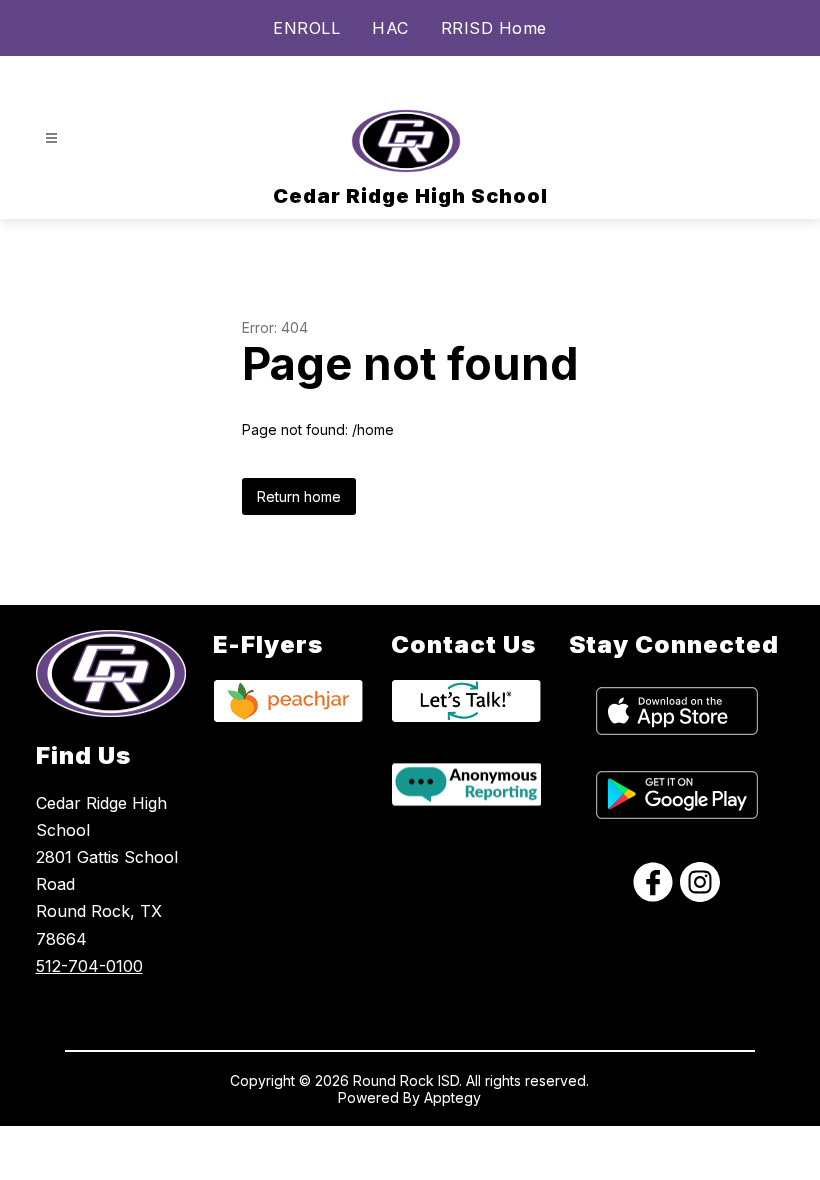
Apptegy (452, 1097)
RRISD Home (494, 28)
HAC (390, 28)
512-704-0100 (89, 966)
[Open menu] (51, 138)
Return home (299, 496)
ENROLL (306, 28)
